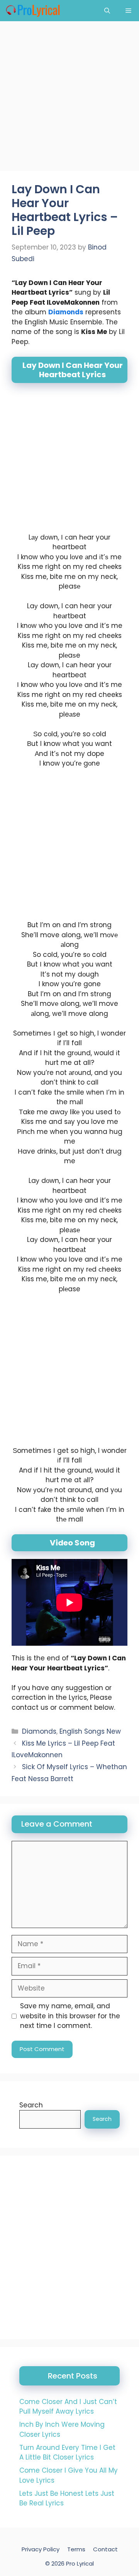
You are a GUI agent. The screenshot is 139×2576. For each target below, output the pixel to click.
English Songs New (90, 1731)
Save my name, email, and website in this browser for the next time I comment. (70, 2016)
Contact (105, 2549)
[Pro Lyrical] (33, 11)
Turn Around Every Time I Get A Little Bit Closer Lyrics (67, 2453)
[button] (107, 11)
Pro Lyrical (80, 2563)
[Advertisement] (69, 98)
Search (31, 2105)
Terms (76, 2549)
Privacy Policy (41, 2549)
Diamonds (66, 312)
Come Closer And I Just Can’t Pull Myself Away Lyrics (68, 2407)
